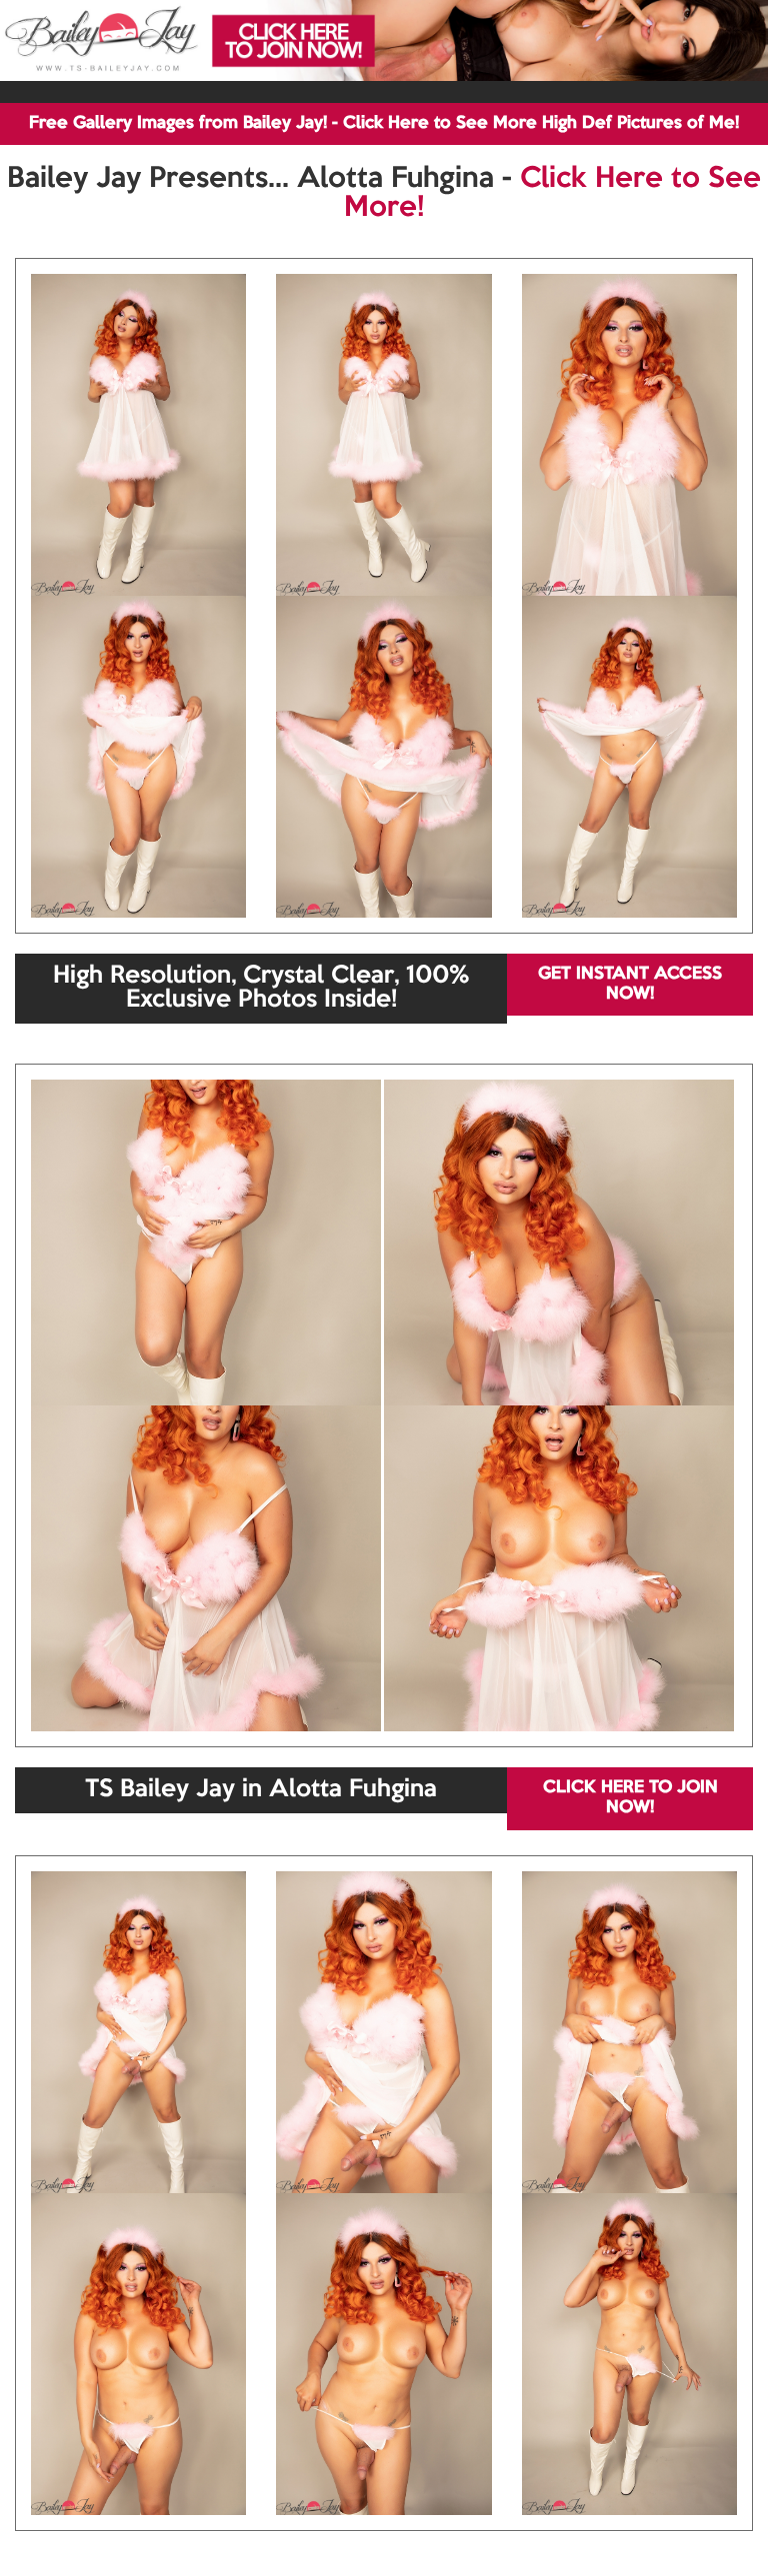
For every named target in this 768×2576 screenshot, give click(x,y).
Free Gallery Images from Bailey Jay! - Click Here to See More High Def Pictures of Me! (384, 123)
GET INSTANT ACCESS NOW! (630, 984)
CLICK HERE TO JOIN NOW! (630, 1798)
